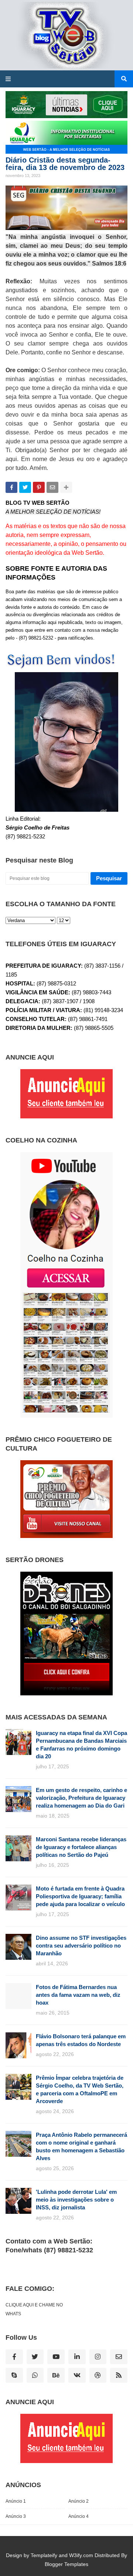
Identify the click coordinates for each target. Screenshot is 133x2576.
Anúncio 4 (79, 2516)
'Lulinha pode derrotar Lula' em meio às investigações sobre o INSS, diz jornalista (76, 2200)
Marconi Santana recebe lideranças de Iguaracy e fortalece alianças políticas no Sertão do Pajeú (81, 1847)
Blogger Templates (66, 2564)
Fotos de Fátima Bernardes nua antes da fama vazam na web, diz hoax (78, 1995)
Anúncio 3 (16, 2516)
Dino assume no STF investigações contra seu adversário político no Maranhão (81, 1946)
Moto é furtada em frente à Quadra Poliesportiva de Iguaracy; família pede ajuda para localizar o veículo (80, 1896)
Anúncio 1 (16, 2501)
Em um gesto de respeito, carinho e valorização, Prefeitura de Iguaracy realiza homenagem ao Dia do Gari (81, 1798)
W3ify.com (81, 2555)
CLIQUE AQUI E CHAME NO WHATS (34, 2309)
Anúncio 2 (79, 2501)
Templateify (44, 2555)
